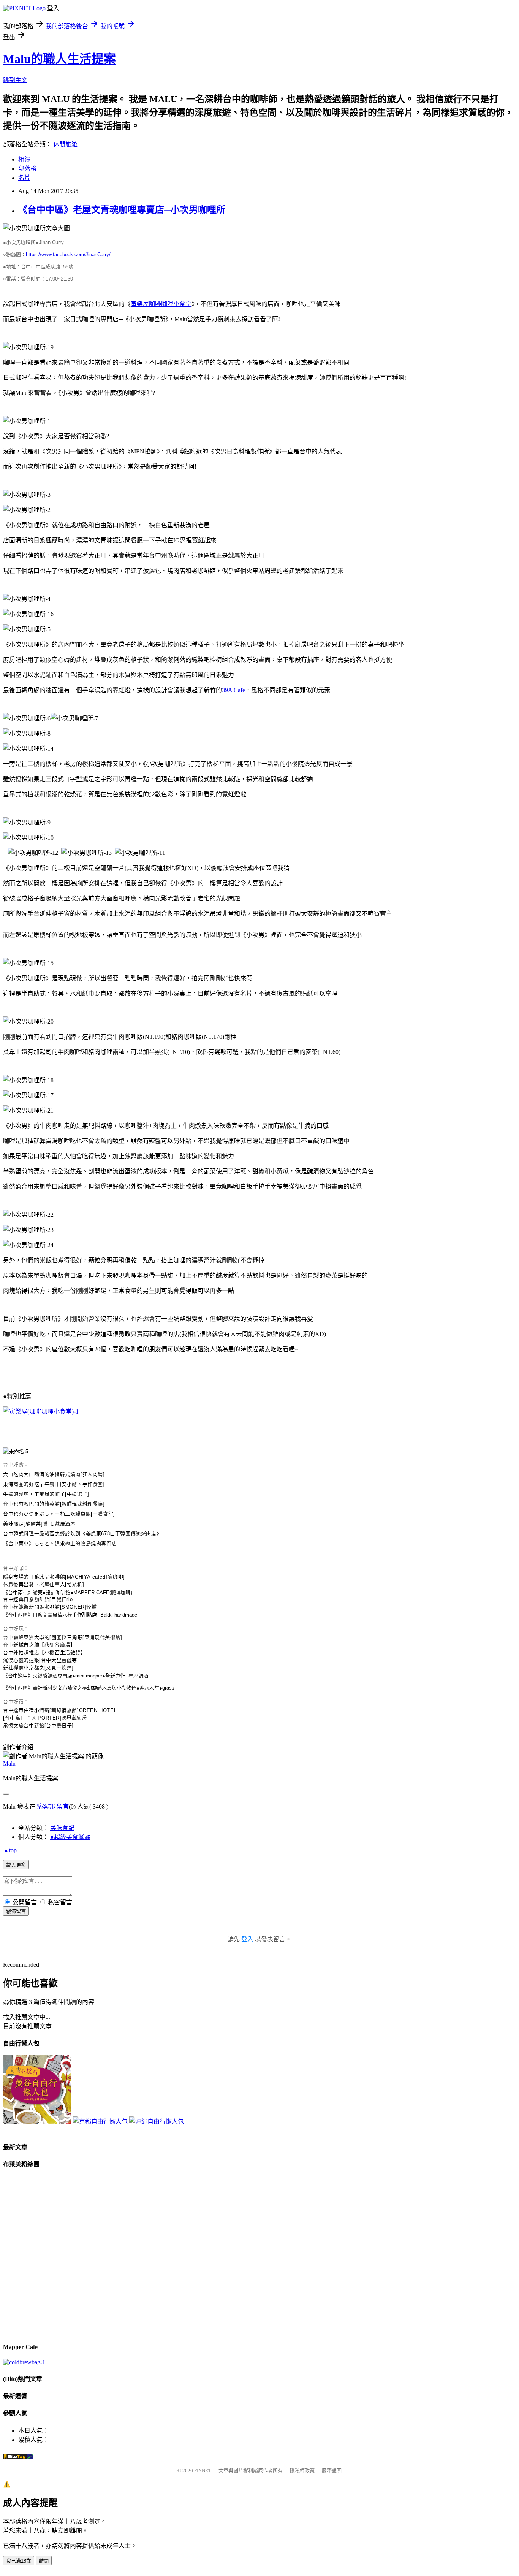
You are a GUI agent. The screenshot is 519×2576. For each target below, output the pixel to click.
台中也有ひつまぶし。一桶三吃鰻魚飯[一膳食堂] (59, 1514)
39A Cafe (233, 690)
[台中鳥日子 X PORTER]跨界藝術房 (45, 1718)
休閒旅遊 (65, 144)
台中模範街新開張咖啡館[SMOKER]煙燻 (50, 1607)
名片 (24, 178)
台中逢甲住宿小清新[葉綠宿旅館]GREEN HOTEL (60, 1710)
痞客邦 (46, 1806)
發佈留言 (16, 1911)
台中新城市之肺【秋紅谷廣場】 (39, 1645)
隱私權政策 (302, 2471)
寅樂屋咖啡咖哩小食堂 (161, 304)
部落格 (27, 169)
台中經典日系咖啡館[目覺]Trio (38, 1599)
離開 (44, 2561)
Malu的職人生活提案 (59, 59)
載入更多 (16, 1865)
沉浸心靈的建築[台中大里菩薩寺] (41, 1660)
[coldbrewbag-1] (24, 2362)
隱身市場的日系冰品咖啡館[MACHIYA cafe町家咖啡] (64, 1577)
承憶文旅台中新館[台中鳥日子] (38, 1726)
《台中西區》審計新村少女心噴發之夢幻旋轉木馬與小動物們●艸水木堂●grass (89, 1688)
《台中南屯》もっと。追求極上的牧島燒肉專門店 (60, 1543)
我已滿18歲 (19, 2561)
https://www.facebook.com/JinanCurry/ (68, 254)
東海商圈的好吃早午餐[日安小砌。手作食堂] (54, 1484)
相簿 (24, 159)
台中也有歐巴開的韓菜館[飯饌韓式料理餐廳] (54, 1504)
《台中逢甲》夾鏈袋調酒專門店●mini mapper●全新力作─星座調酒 (76, 1676)
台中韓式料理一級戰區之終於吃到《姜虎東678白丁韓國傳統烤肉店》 (82, 1534)
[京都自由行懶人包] (100, 2122)
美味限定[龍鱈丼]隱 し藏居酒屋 (39, 1524)
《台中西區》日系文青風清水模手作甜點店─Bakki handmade (70, 1615)
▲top (10, 1850)
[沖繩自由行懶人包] (157, 2122)
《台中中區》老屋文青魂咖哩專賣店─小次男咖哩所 (122, 210)
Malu (9, 1764)
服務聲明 (332, 2471)
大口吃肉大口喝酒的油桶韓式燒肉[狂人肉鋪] (54, 1474)
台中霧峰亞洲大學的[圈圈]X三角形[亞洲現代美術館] (63, 1637)
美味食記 (62, 1828)
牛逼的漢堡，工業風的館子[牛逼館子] (46, 1494)
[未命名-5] (16, 1451)
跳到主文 (15, 80)
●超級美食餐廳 (70, 1837)
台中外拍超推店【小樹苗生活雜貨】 (44, 1653)
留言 (63, 1806)
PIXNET (203, 2471)
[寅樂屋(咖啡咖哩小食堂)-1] (41, 1412)
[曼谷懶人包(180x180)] (37, 2122)
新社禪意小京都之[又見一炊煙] (38, 1668)
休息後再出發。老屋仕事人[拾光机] (44, 1584)
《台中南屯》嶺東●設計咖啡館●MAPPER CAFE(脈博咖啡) (68, 1592)
